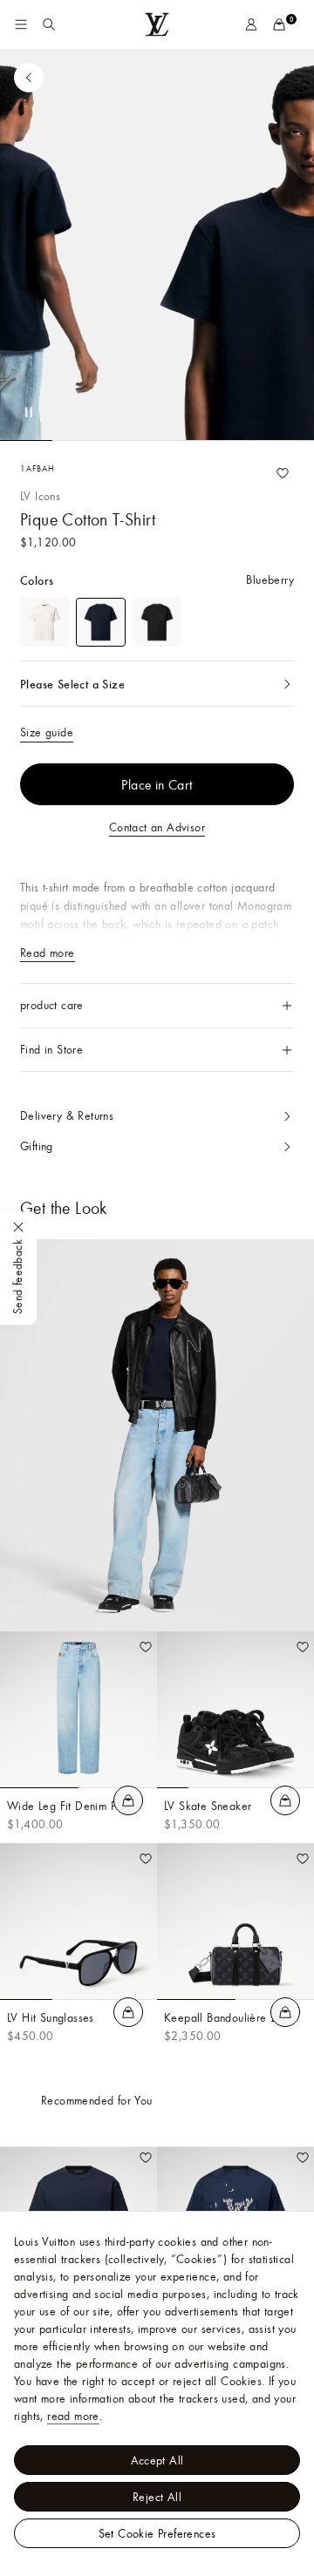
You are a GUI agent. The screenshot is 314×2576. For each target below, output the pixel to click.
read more (73, 2416)
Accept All (157, 2460)
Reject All (157, 2497)
